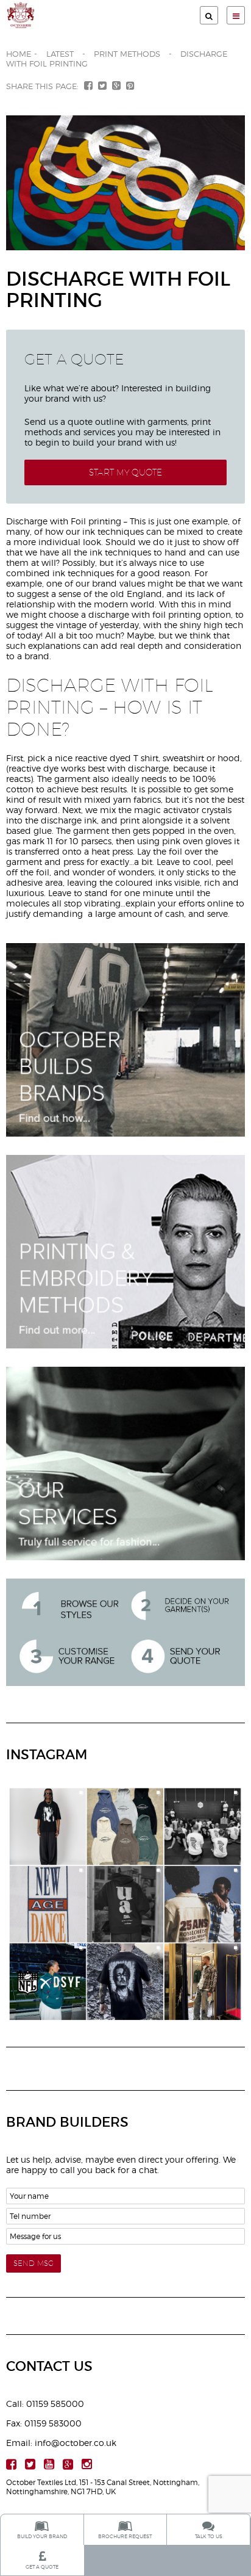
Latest (60, 54)
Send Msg (34, 2263)
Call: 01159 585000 (45, 2404)
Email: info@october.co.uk (61, 2443)
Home (19, 54)
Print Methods (127, 54)
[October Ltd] (66, 15)
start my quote (125, 472)
